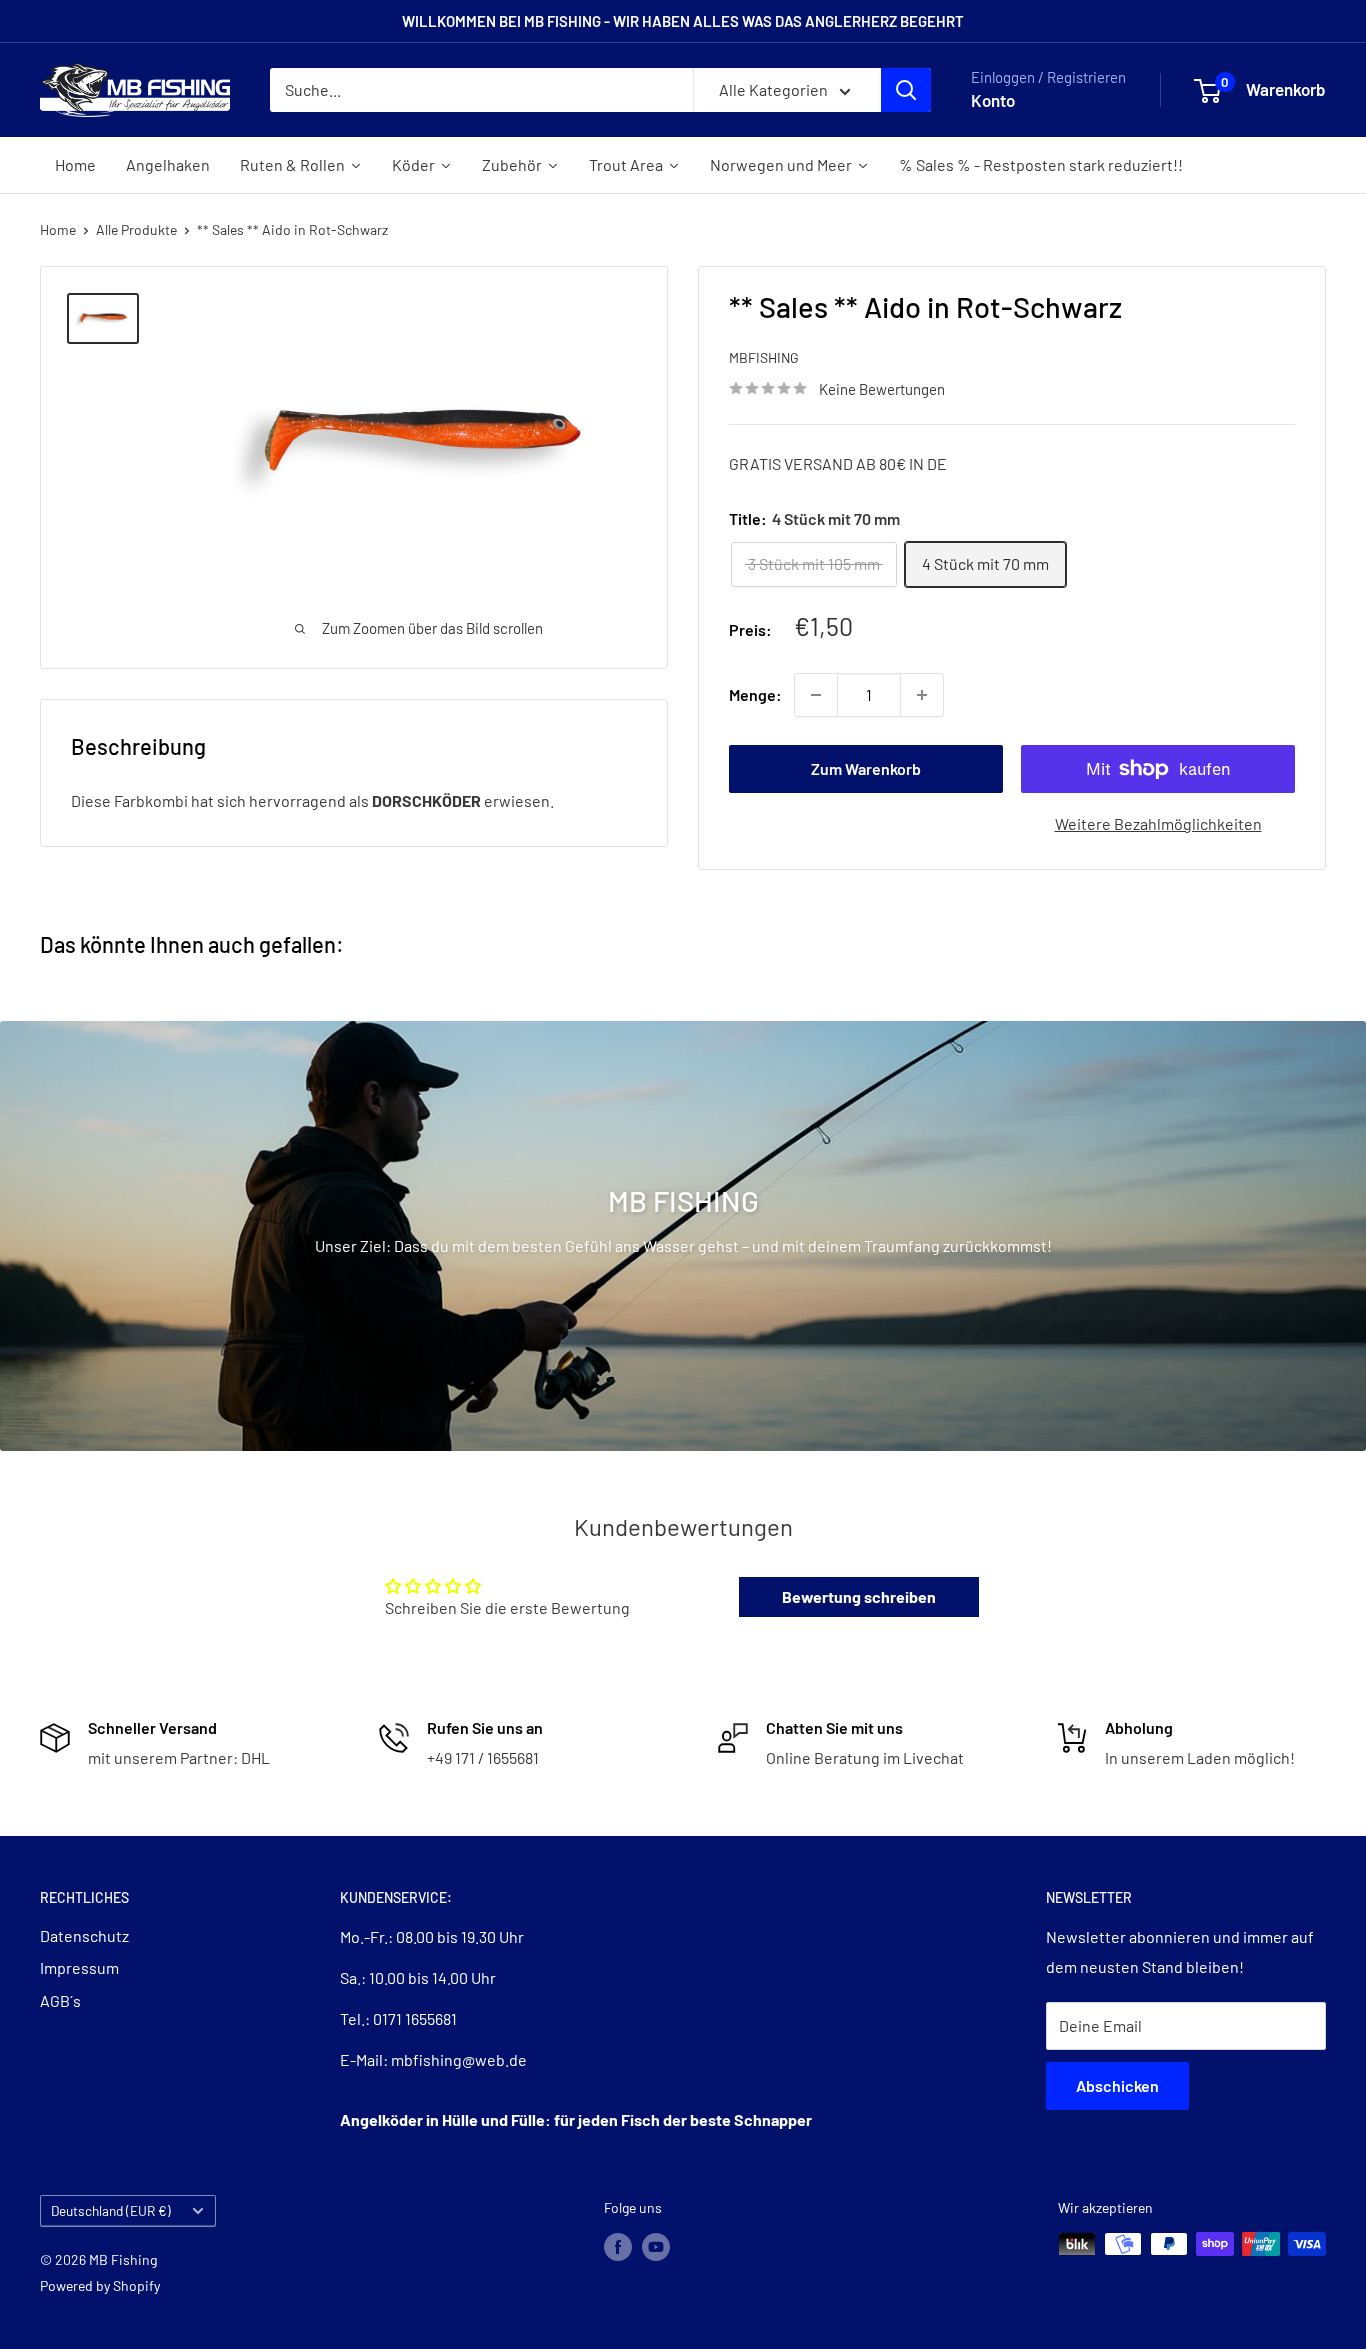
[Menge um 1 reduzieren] (816, 695)
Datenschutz (84, 1935)
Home (58, 229)
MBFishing (764, 357)
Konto (993, 100)
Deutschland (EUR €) (111, 2210)
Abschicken (1117, 2085)
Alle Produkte (136, 229)
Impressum (79, 1967)
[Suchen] (906, 90)
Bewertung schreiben (859, 1596)
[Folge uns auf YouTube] (656, 2246)
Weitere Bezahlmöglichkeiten (1158, 823)
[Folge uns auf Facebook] (618, 2246)
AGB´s (60, 2000)
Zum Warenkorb (866, 768)
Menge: (755, 694)
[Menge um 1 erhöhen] (922, 695)
